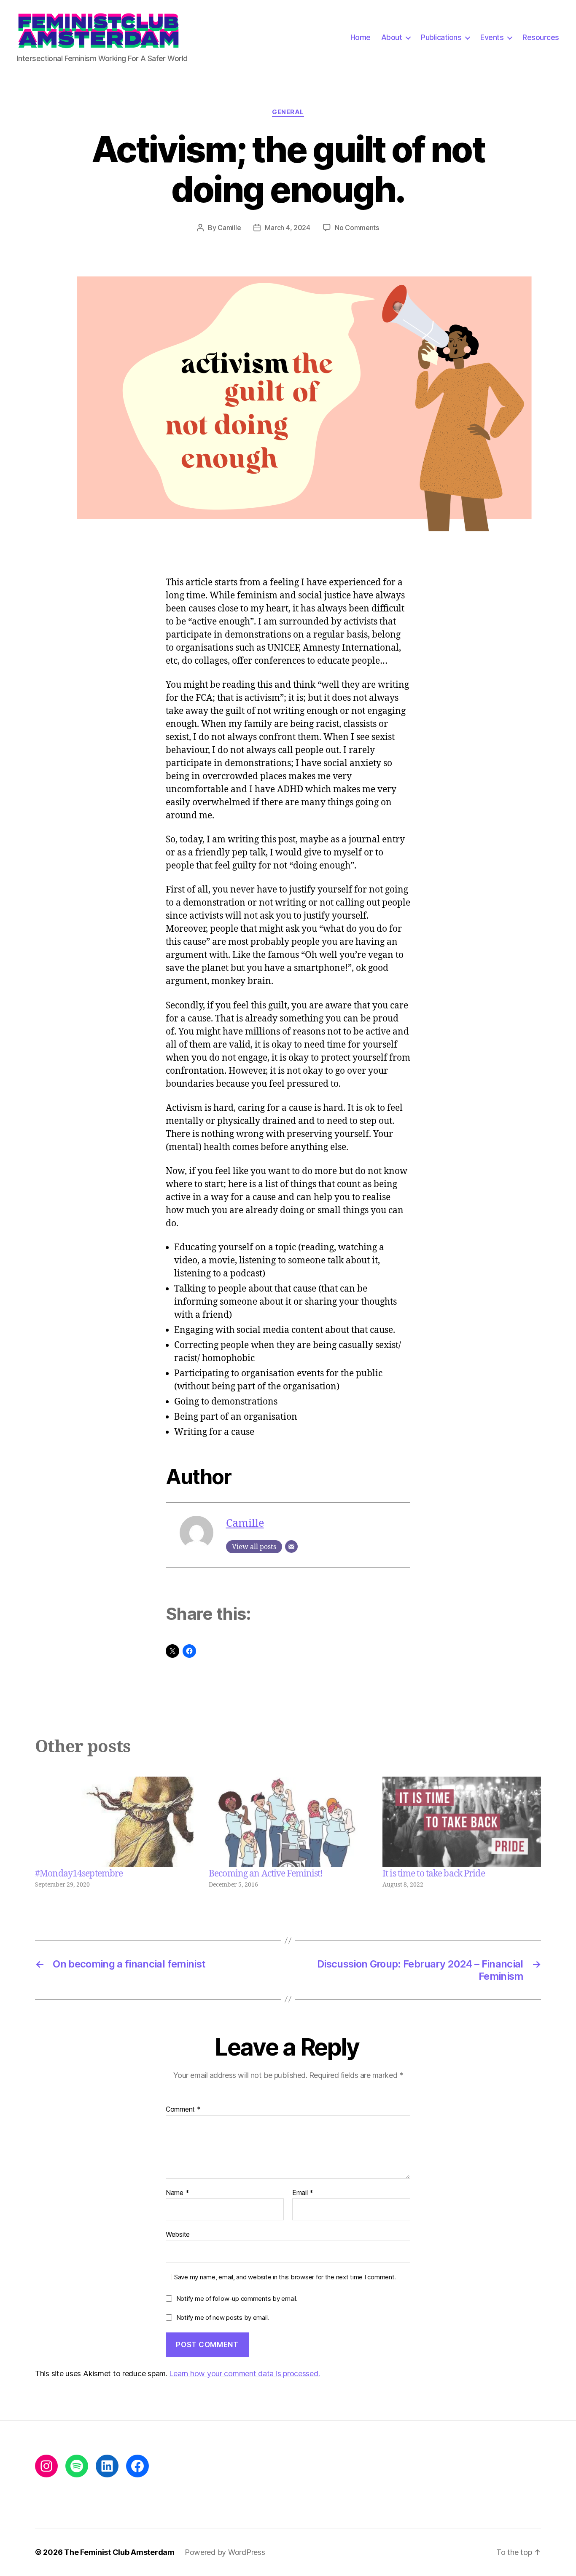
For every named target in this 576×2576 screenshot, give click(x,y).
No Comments (357, 228)
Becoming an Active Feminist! (266, 1874)
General (288, 112)
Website (178, 2234)
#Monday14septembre (79, 1874)
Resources (541, 37)
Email (303, 2193)
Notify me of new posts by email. (223, 2317)
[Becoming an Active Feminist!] (288, 1822)
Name (177, 2193)
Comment (183, 2110)
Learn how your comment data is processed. (244, 2374)
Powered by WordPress (225, 2552)
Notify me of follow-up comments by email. (237, 2299)
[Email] (291, 1547)
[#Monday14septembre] (114, 1822)
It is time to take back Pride (434, 1874)
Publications (441, 37)
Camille (229, 228)
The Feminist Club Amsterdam (119, 2552)
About (392, 37)
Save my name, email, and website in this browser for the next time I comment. (285, 2277)
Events (492, 37)
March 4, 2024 (288, 228)
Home (361, 37)
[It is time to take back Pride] (462, 1822)
